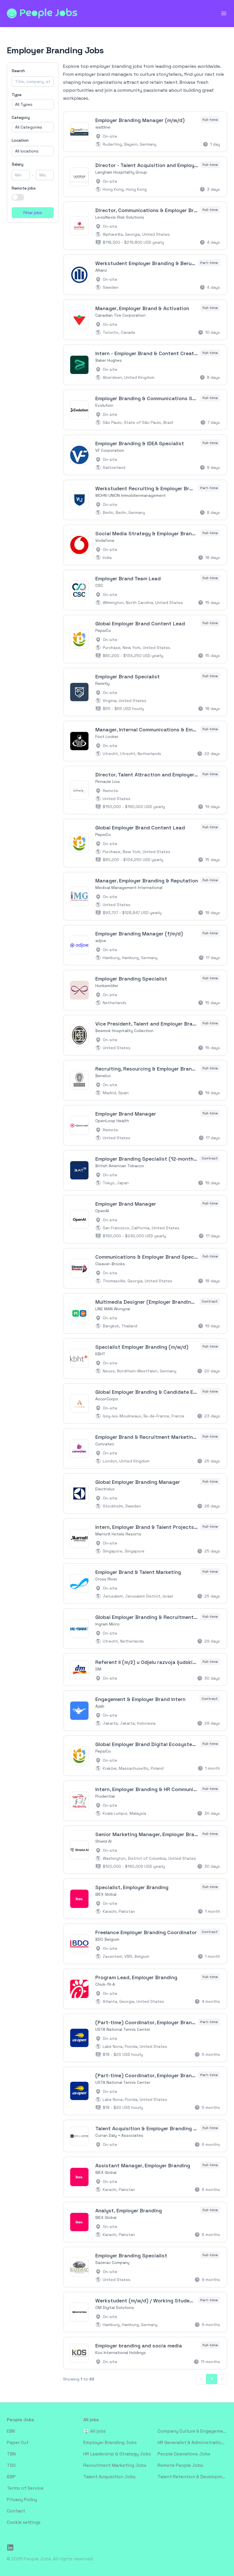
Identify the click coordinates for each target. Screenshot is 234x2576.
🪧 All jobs (95, 2431)
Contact (16, 2511)
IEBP (11, 2477)
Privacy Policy (22, 2499)
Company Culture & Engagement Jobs (192, 2431)
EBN (11, 2431)
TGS (11, 2465)
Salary (18, 164)
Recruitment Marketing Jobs (115, 2465)
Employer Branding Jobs (110, 2442)
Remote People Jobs (180, 2465)
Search (18, 71)
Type (17, 95)
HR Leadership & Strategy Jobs (117, 2454)
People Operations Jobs (184, 2454)
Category (21, 117)
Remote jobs (24, 188)
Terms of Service (25, 2488)
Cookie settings (24, 2522)
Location (20, 140)
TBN (11, 2454)
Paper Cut (18, 2442)
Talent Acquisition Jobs (109, 2477)
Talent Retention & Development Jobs (192, 2477)
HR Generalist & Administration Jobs (192, 2442)
